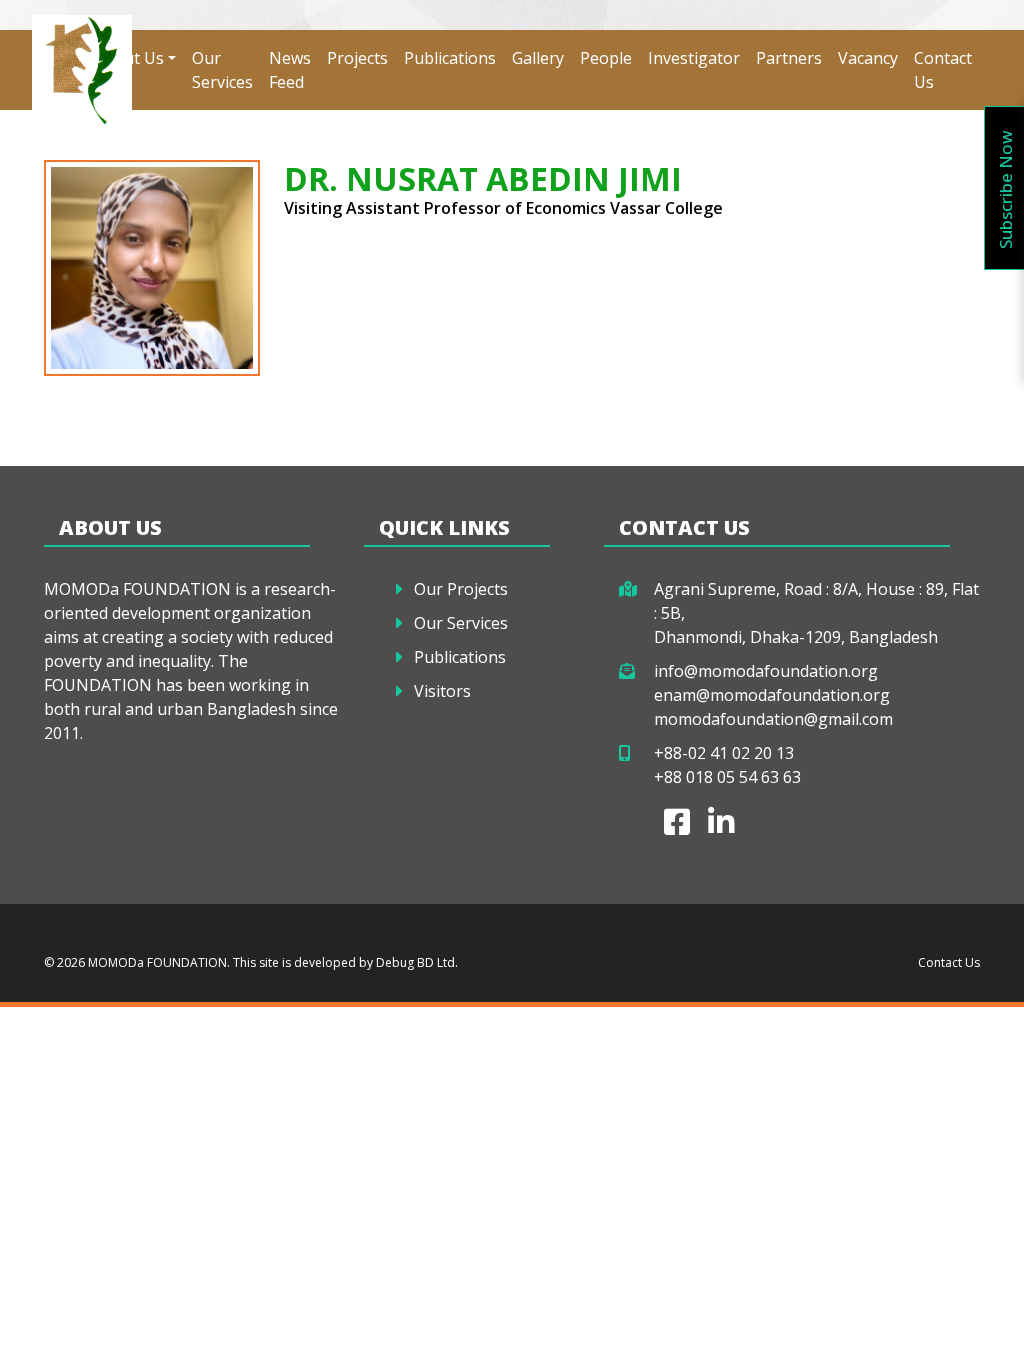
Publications (450, 58)
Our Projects (461, 589)
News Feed (290, 70)
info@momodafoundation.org (766, 671)
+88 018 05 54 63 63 (727, 777)
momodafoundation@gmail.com (773, 719)
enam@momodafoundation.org (772, 695)
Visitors (442, 691)
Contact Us (943, 70)
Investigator (694, 58)
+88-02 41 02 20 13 (724, 753)
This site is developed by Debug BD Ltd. (344, 962)
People (606, 58)
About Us (129, 58)
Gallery (538, 58)
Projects (357, 58)
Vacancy (868, 58)
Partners (789, 58)
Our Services (222, 70)
